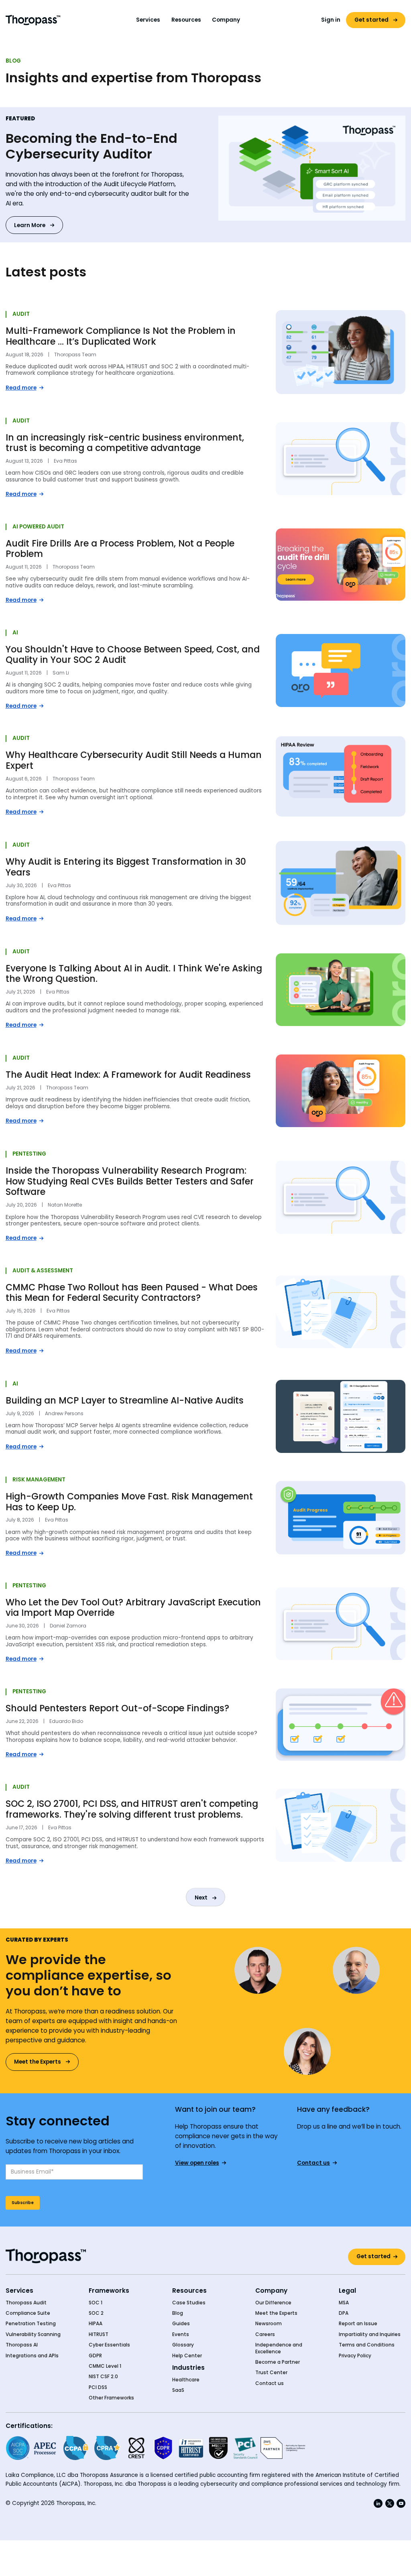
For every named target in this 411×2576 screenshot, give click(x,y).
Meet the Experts (276, 2313)
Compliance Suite (28, 2313)
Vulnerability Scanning (33, 2334)
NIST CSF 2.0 (103, 2377)
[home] (33, 20)
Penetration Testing (31, 2324)
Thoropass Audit (26, 2303)
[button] (148, 20)
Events (181, 2334)
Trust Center (271, 2373)
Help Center (187, 2356)
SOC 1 (96, 2303)
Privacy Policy (355, 2356)
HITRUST (99, 2334)
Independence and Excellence (279, 2348)
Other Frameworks (111, 2398)
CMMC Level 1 (105, 2366)
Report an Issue (358, 2324)
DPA (344, 2313)
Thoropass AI (22, 2345)
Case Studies (189, 2303)
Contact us (270, 2383)
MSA (344, 2303)
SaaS (178, 2390)
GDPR (95, 2356)
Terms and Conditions (367, 2345)
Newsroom (269, 2324)
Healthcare (186, 2380)
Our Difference (273, 2303)
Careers (265, 2334)
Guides (181, 2324)
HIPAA (96, 2324)
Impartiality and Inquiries (370, 2334)
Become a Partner (278, 2362)
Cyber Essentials (109, 2345)
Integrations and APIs (32, 2356)
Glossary (183, 2345)
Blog (178, 2313)
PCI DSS (98, 2387)
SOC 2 (96, 2313)
